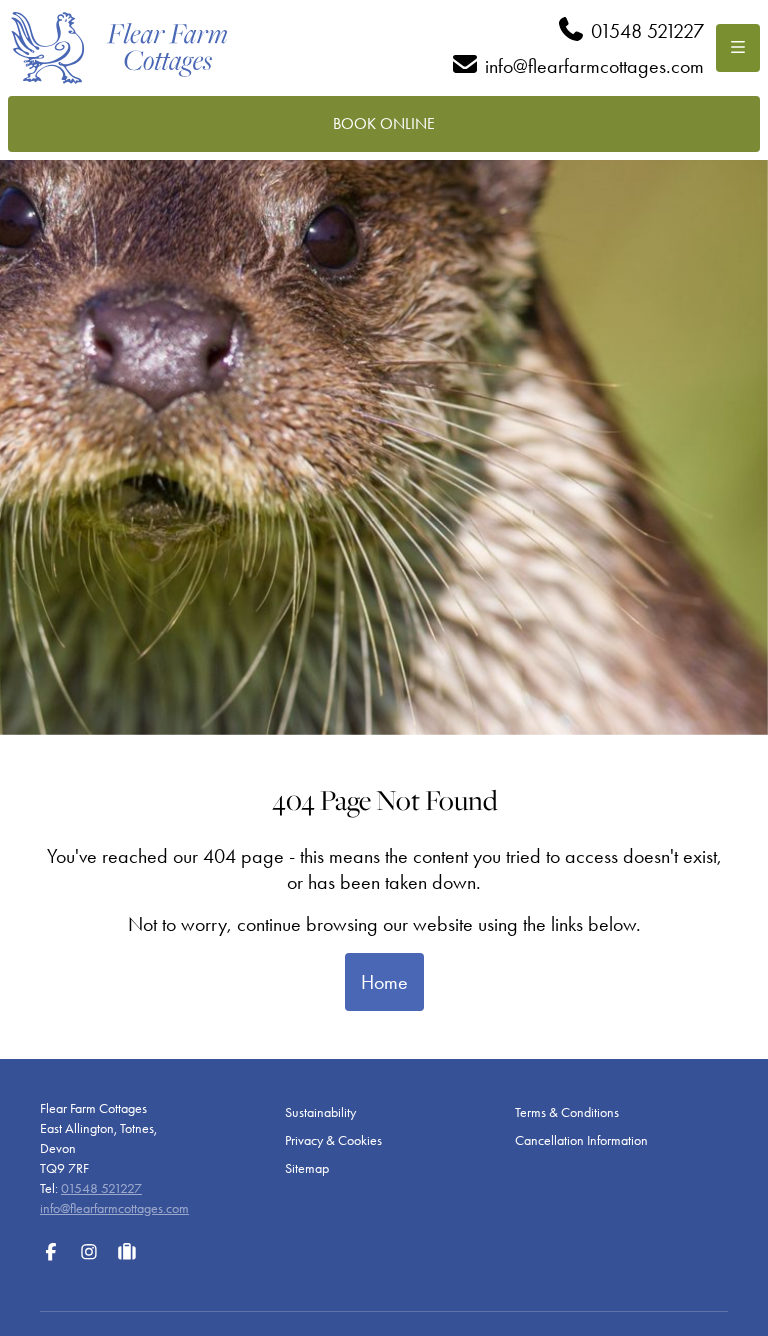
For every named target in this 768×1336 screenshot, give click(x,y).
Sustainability (320, 1112)
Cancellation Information (581, 1140)
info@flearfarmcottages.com (114, 1208)
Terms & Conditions (567, 1112)
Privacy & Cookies (333, 1140)
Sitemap (307, 1168)
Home (384, 982)
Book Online (384, 123)
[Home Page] (119, 48)
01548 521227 (101, 1188)
